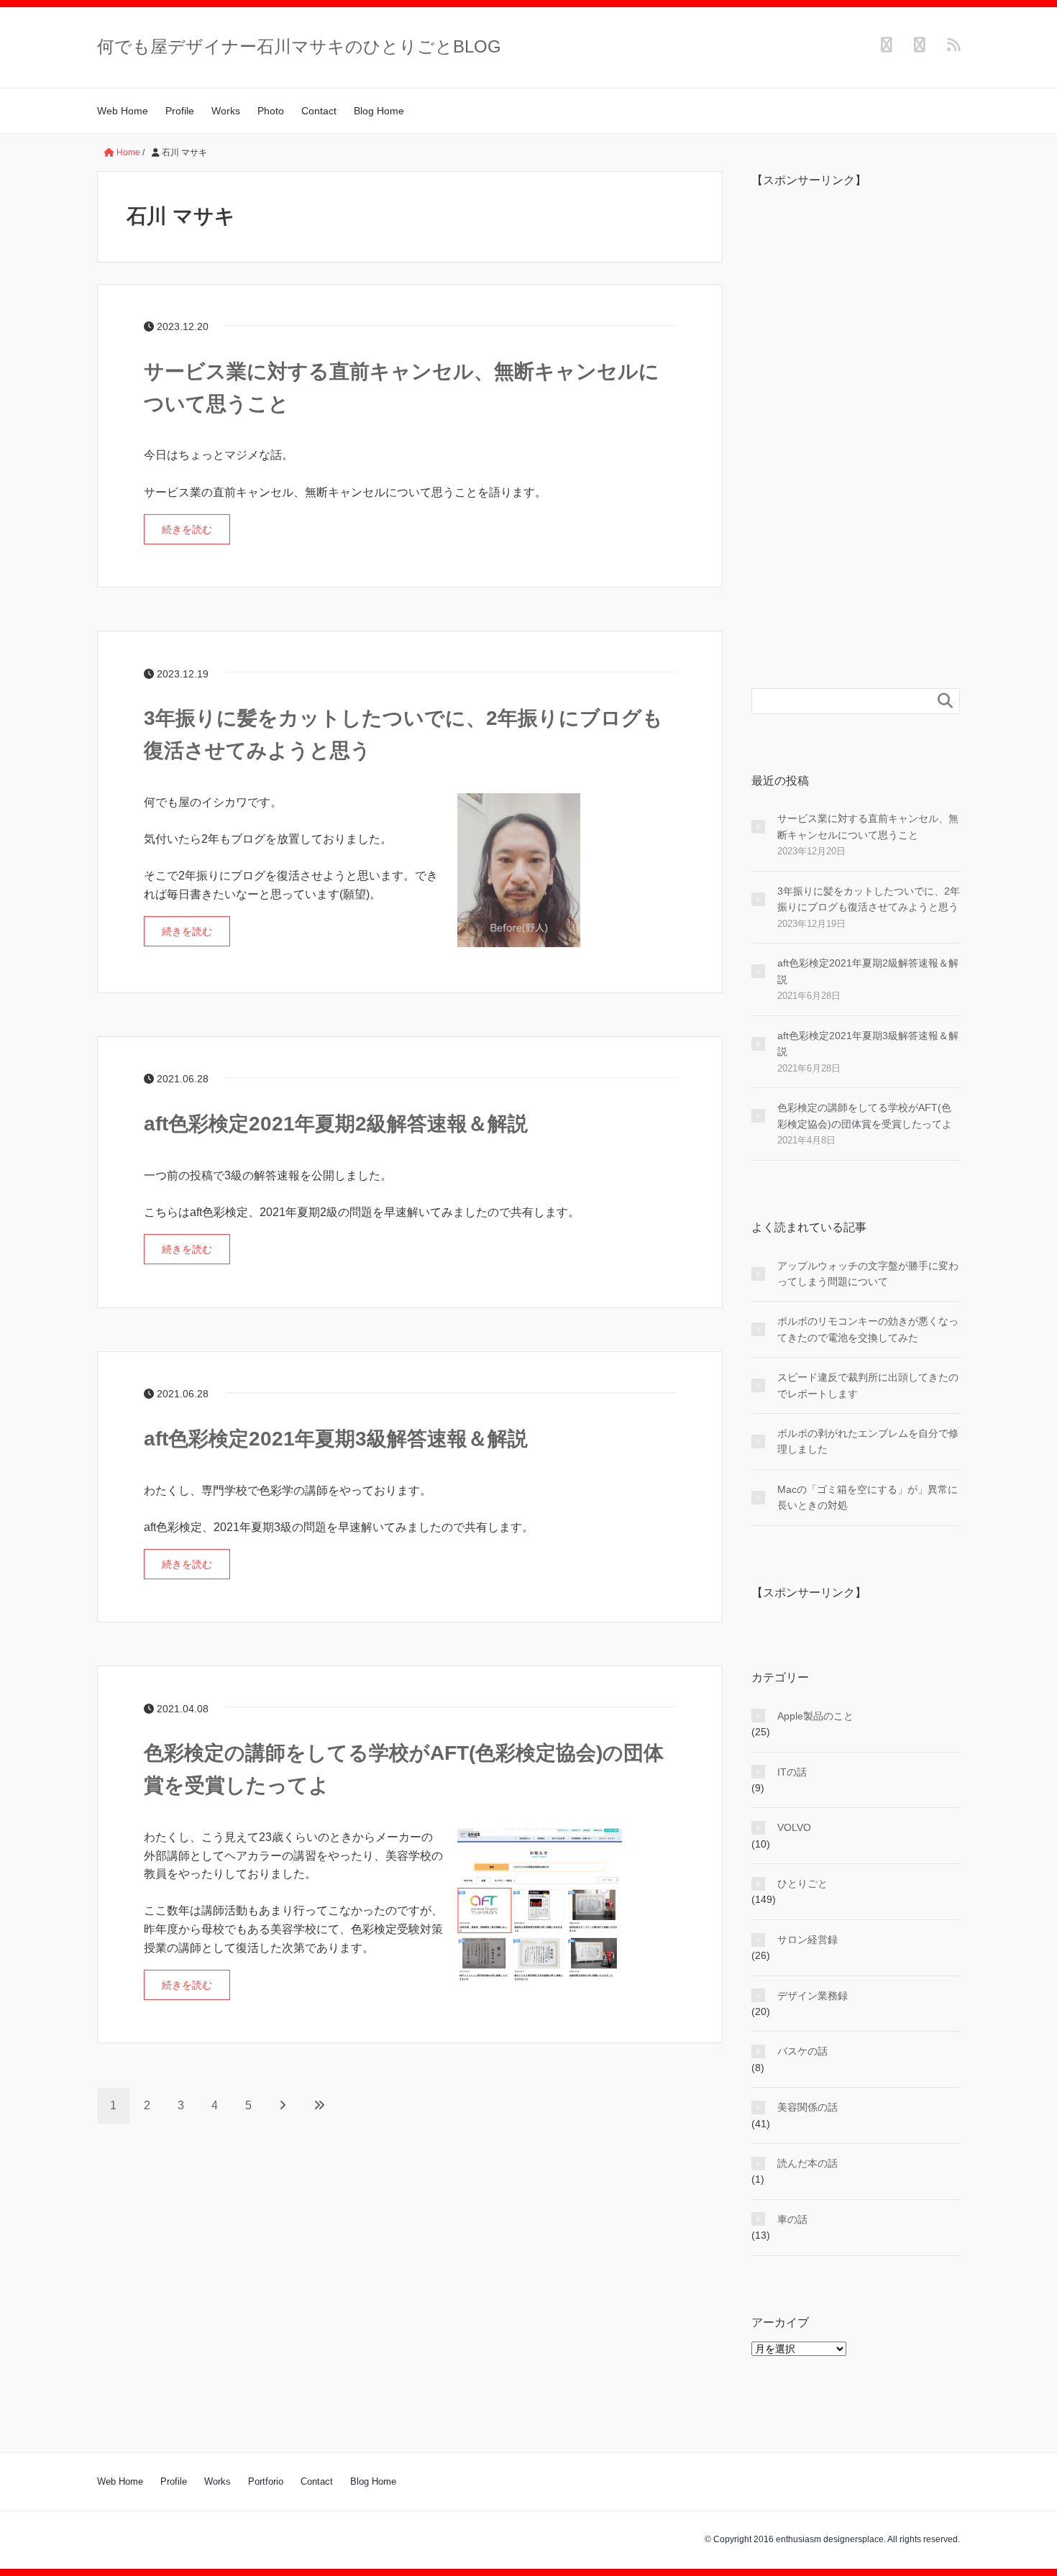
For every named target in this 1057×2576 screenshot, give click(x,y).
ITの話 (792, 1772)
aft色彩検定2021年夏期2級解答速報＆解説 (336, 1124)
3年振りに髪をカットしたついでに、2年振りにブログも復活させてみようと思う (869, 899)
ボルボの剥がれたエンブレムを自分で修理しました (868, 1441)
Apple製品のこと (815, 1716)
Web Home (123, 111)
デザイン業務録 (813, 1996)
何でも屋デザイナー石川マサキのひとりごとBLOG (299, 46)
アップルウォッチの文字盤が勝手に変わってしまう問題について (868, 1274)
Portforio (266, 2481)
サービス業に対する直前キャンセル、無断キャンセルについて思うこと (868, 826)
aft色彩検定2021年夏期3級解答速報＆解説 (336, 1439)
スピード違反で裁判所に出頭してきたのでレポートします (868, 1385)
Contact (319, 111)
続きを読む (187, 529)
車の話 (792, 2219)
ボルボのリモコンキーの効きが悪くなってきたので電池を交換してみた (868, 1329)
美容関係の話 (807, 2107)
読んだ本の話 (807, 2163)
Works (226, 111)
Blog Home (379, 111)
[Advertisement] (856, 415)
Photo (271, 111)
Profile (180, 111)
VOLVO (794, 1827)
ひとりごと (802, 1883)
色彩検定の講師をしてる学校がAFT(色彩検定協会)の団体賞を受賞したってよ (865, 1115)
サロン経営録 (807, 1940)
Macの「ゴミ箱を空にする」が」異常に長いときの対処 (868, 1497)
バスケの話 (802, 2051)
